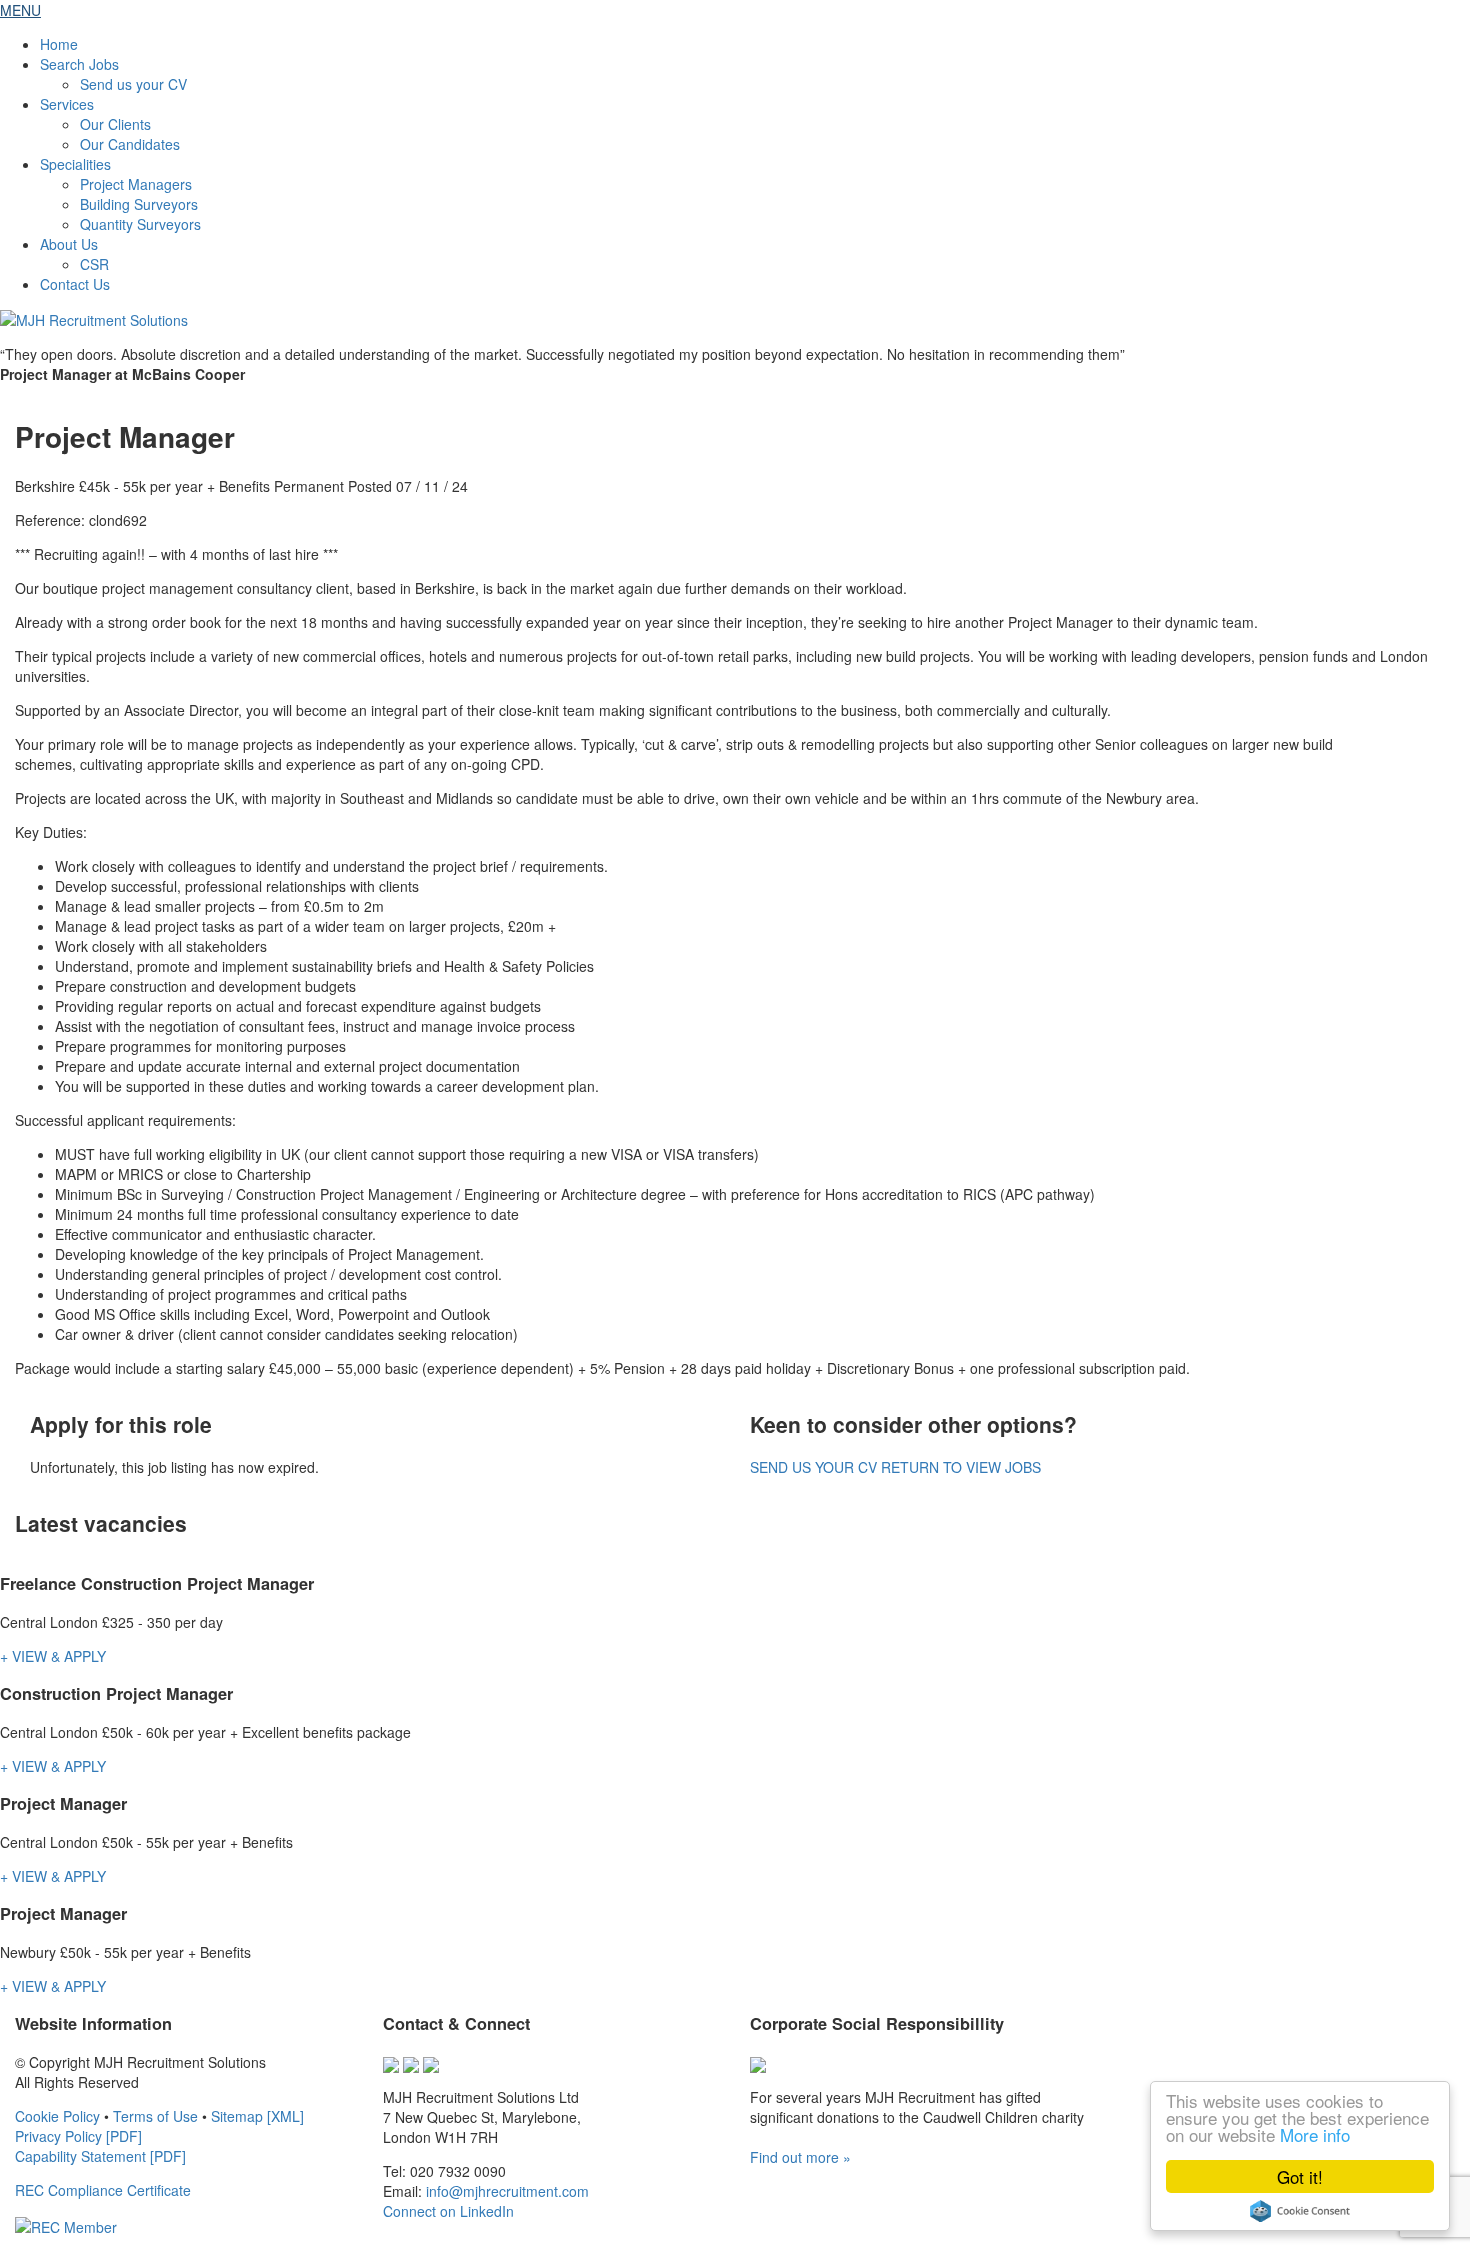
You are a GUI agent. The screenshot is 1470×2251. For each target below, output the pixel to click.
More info (1315, 2134)
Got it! (1300, 2176)
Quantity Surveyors (140, 224)
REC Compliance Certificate (103, 2190)
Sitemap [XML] (257, 2116)
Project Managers (136, 184)
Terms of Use (155, 2116)
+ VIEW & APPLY (53, 1656)
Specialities (75, 164)
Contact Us (75, 284)
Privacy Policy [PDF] (78, 2136)
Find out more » (800, 2157)
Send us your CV (133, 84)
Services (67, 104)
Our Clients (115, 124)
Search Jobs (79, 64)
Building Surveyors (139, 204)
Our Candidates (130, 144)
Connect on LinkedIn (448, 2211)
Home (59, 44)
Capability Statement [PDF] (100, 2156)
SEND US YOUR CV (813, 1467)
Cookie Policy (57, 2116)
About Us (69, 244)
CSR (94, 264)
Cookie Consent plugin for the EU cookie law (1300, 2211)
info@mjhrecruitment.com (507, 2191)
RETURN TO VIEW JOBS (961, 1467)
